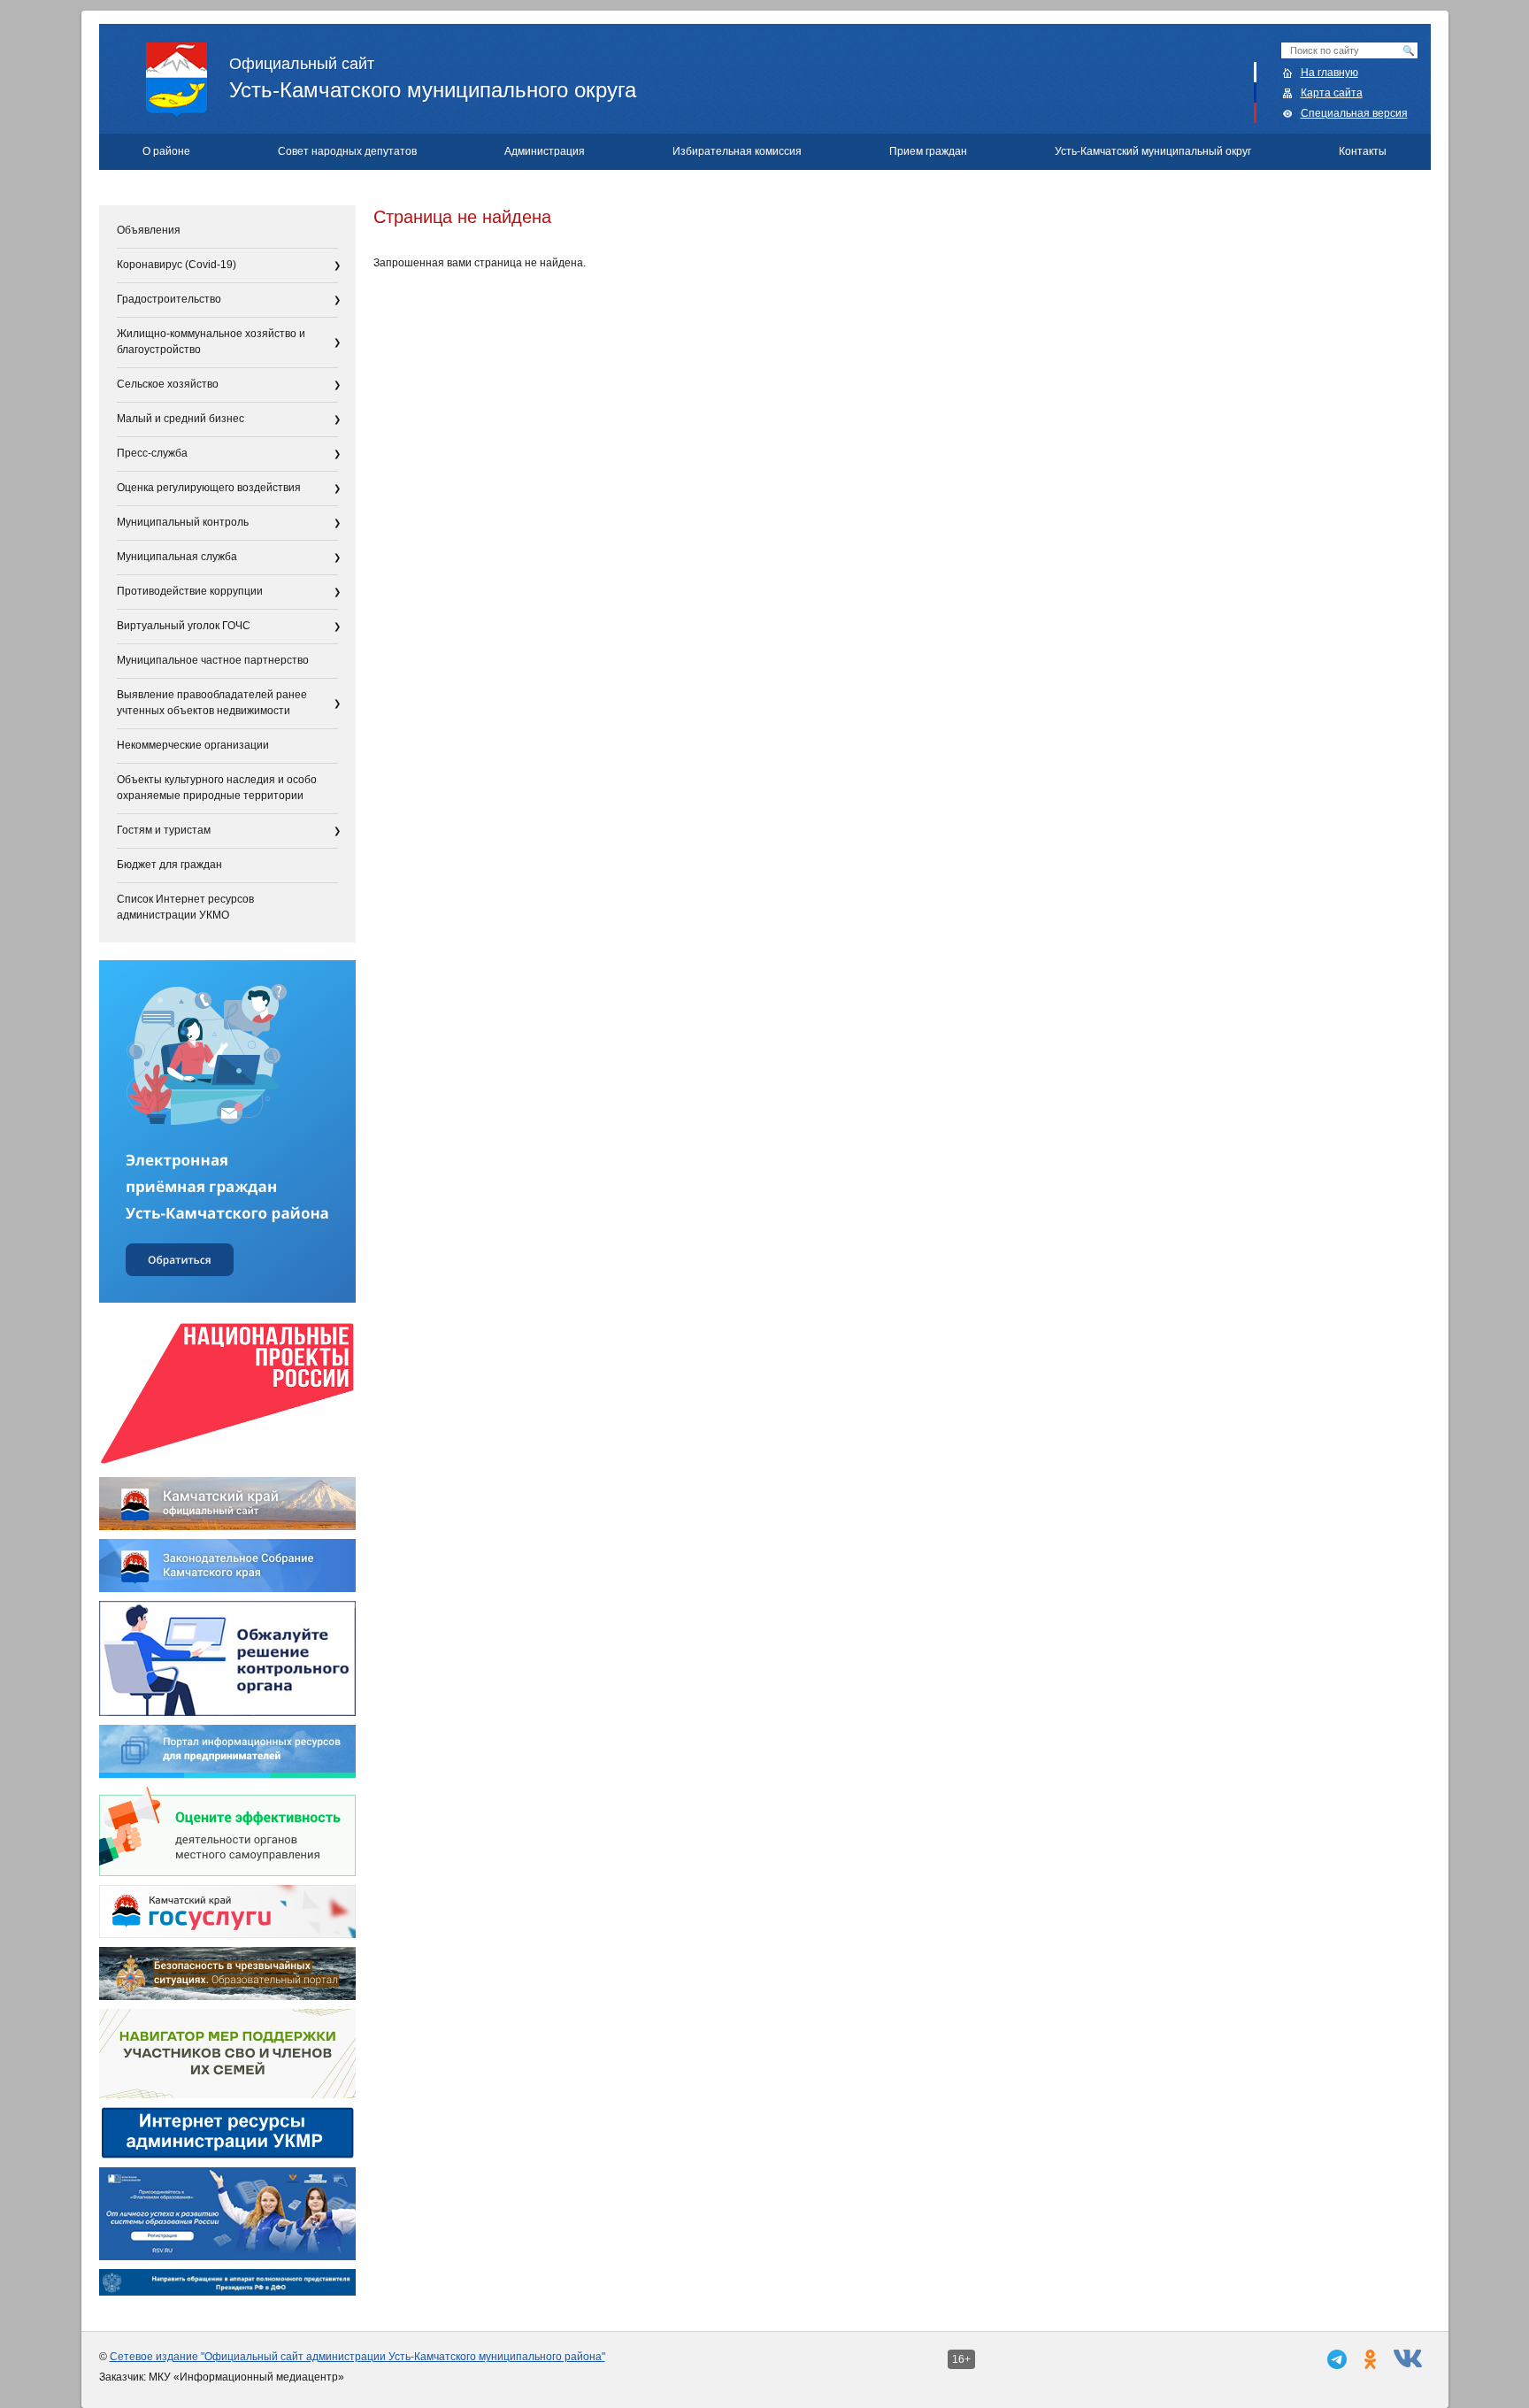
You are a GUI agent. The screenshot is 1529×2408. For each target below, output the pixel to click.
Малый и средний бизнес (181, 419)
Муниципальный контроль (183, 522)
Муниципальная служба (177, 557)
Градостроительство (169, 299)
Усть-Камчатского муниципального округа (433, 78)
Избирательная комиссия (737, 151)
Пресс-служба (152, 453)
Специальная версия (1354, 113)
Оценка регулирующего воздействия (209, 488)
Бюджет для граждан (169, 865)
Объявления (149, 230)
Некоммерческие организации (193, 745)
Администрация (545, 151)
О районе (166, 151)
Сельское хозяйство (168, 384)
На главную (1329, 73)
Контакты (1363, 151)
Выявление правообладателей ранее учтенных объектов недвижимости (212, 703)
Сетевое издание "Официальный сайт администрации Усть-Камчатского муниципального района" (357, 2357)
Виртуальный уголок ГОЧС (184, 626)
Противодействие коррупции (190, 591)
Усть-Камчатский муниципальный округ (1153, 151)
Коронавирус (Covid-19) (177, 265)
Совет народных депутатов (347, 151)
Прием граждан (928, 151)
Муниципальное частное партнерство (213, 660)
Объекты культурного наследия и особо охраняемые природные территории (217, 788)
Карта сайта (1332, 93)
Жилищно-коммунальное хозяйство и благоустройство (211, 342)
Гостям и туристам (164, 830)
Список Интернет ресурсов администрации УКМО (185, 907)
